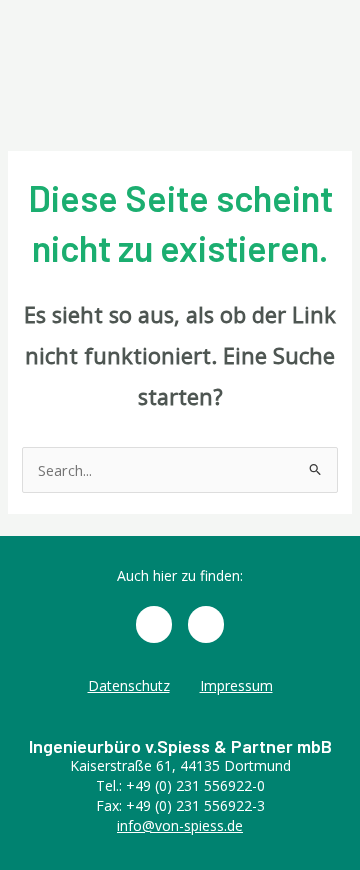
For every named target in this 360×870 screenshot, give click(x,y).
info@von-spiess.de (180, 825)
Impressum (236, 685)
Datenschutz (129, 685)
